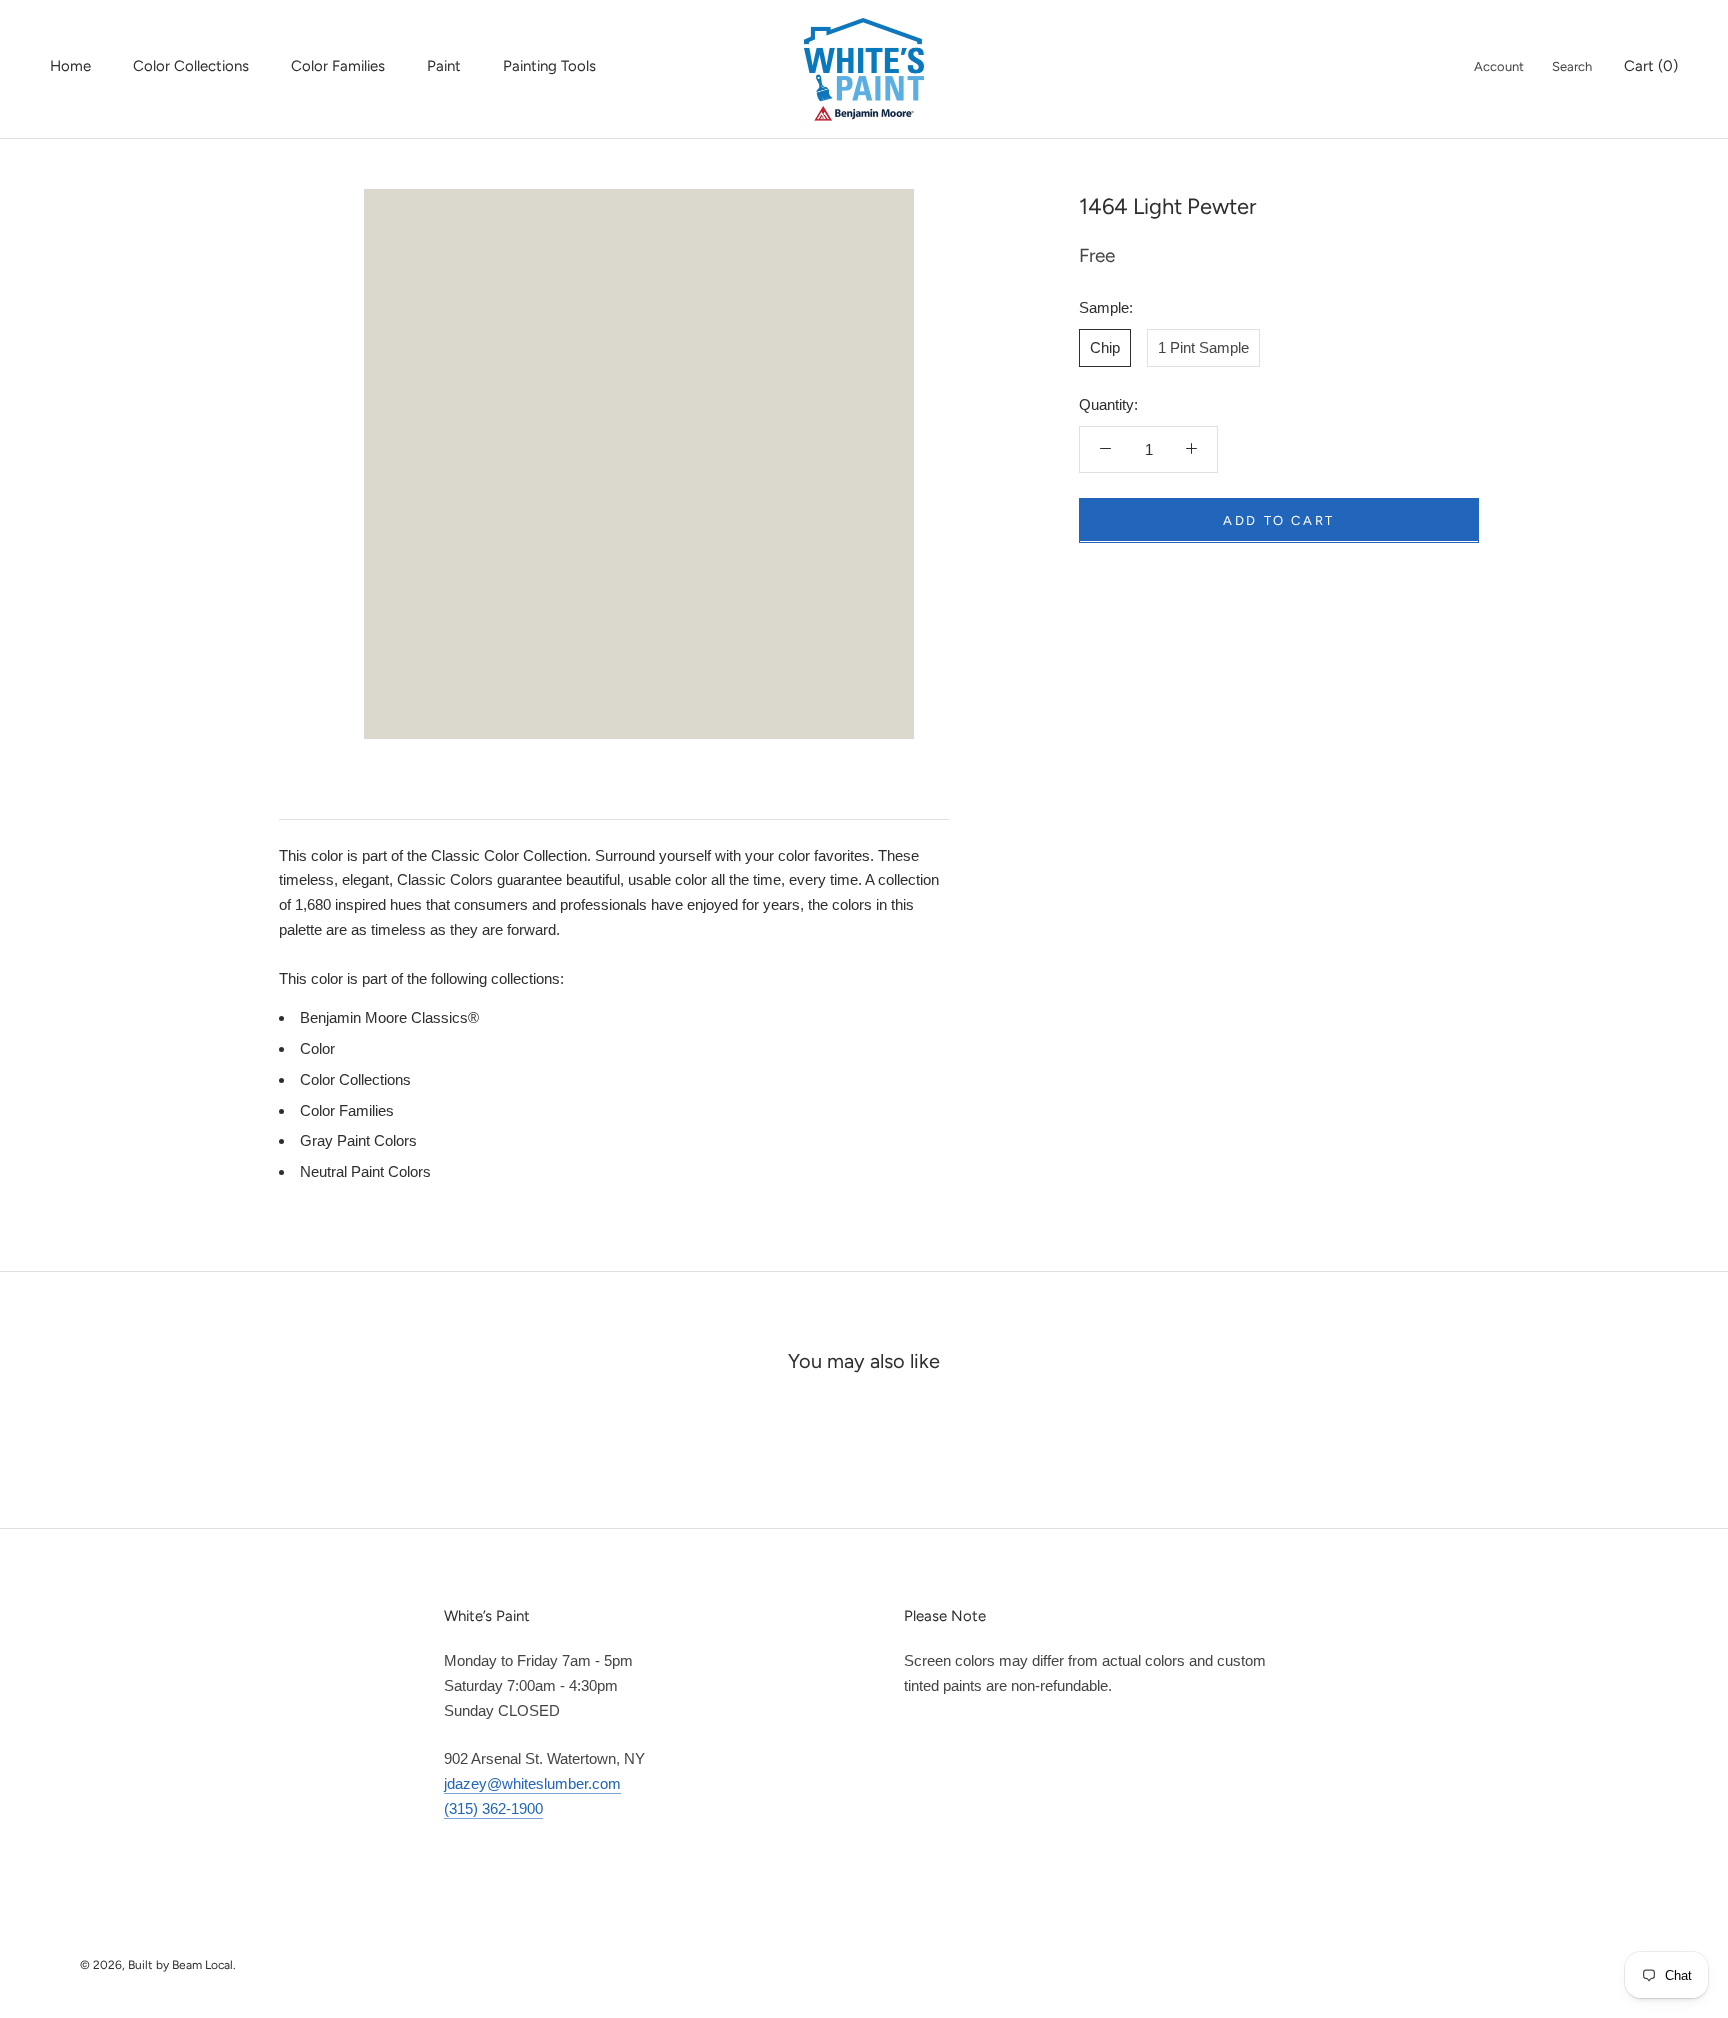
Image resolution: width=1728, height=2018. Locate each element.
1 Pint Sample (1203, 346)
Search (1572, 66)
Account (1499, 66)
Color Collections (191, 66)
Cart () (1651, 66)
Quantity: (1108, 404)
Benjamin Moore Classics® (389, 1017)
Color (317, 1048)
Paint (444, 66)
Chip (1105, 346)
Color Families (338, 66)
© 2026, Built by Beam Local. (158, 1965)
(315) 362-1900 (493, 1808)
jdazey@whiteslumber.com (532, 1783)
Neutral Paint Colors (365, 1171)
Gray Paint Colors (358, 1140)
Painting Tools (549, 66)
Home (70, 66)
